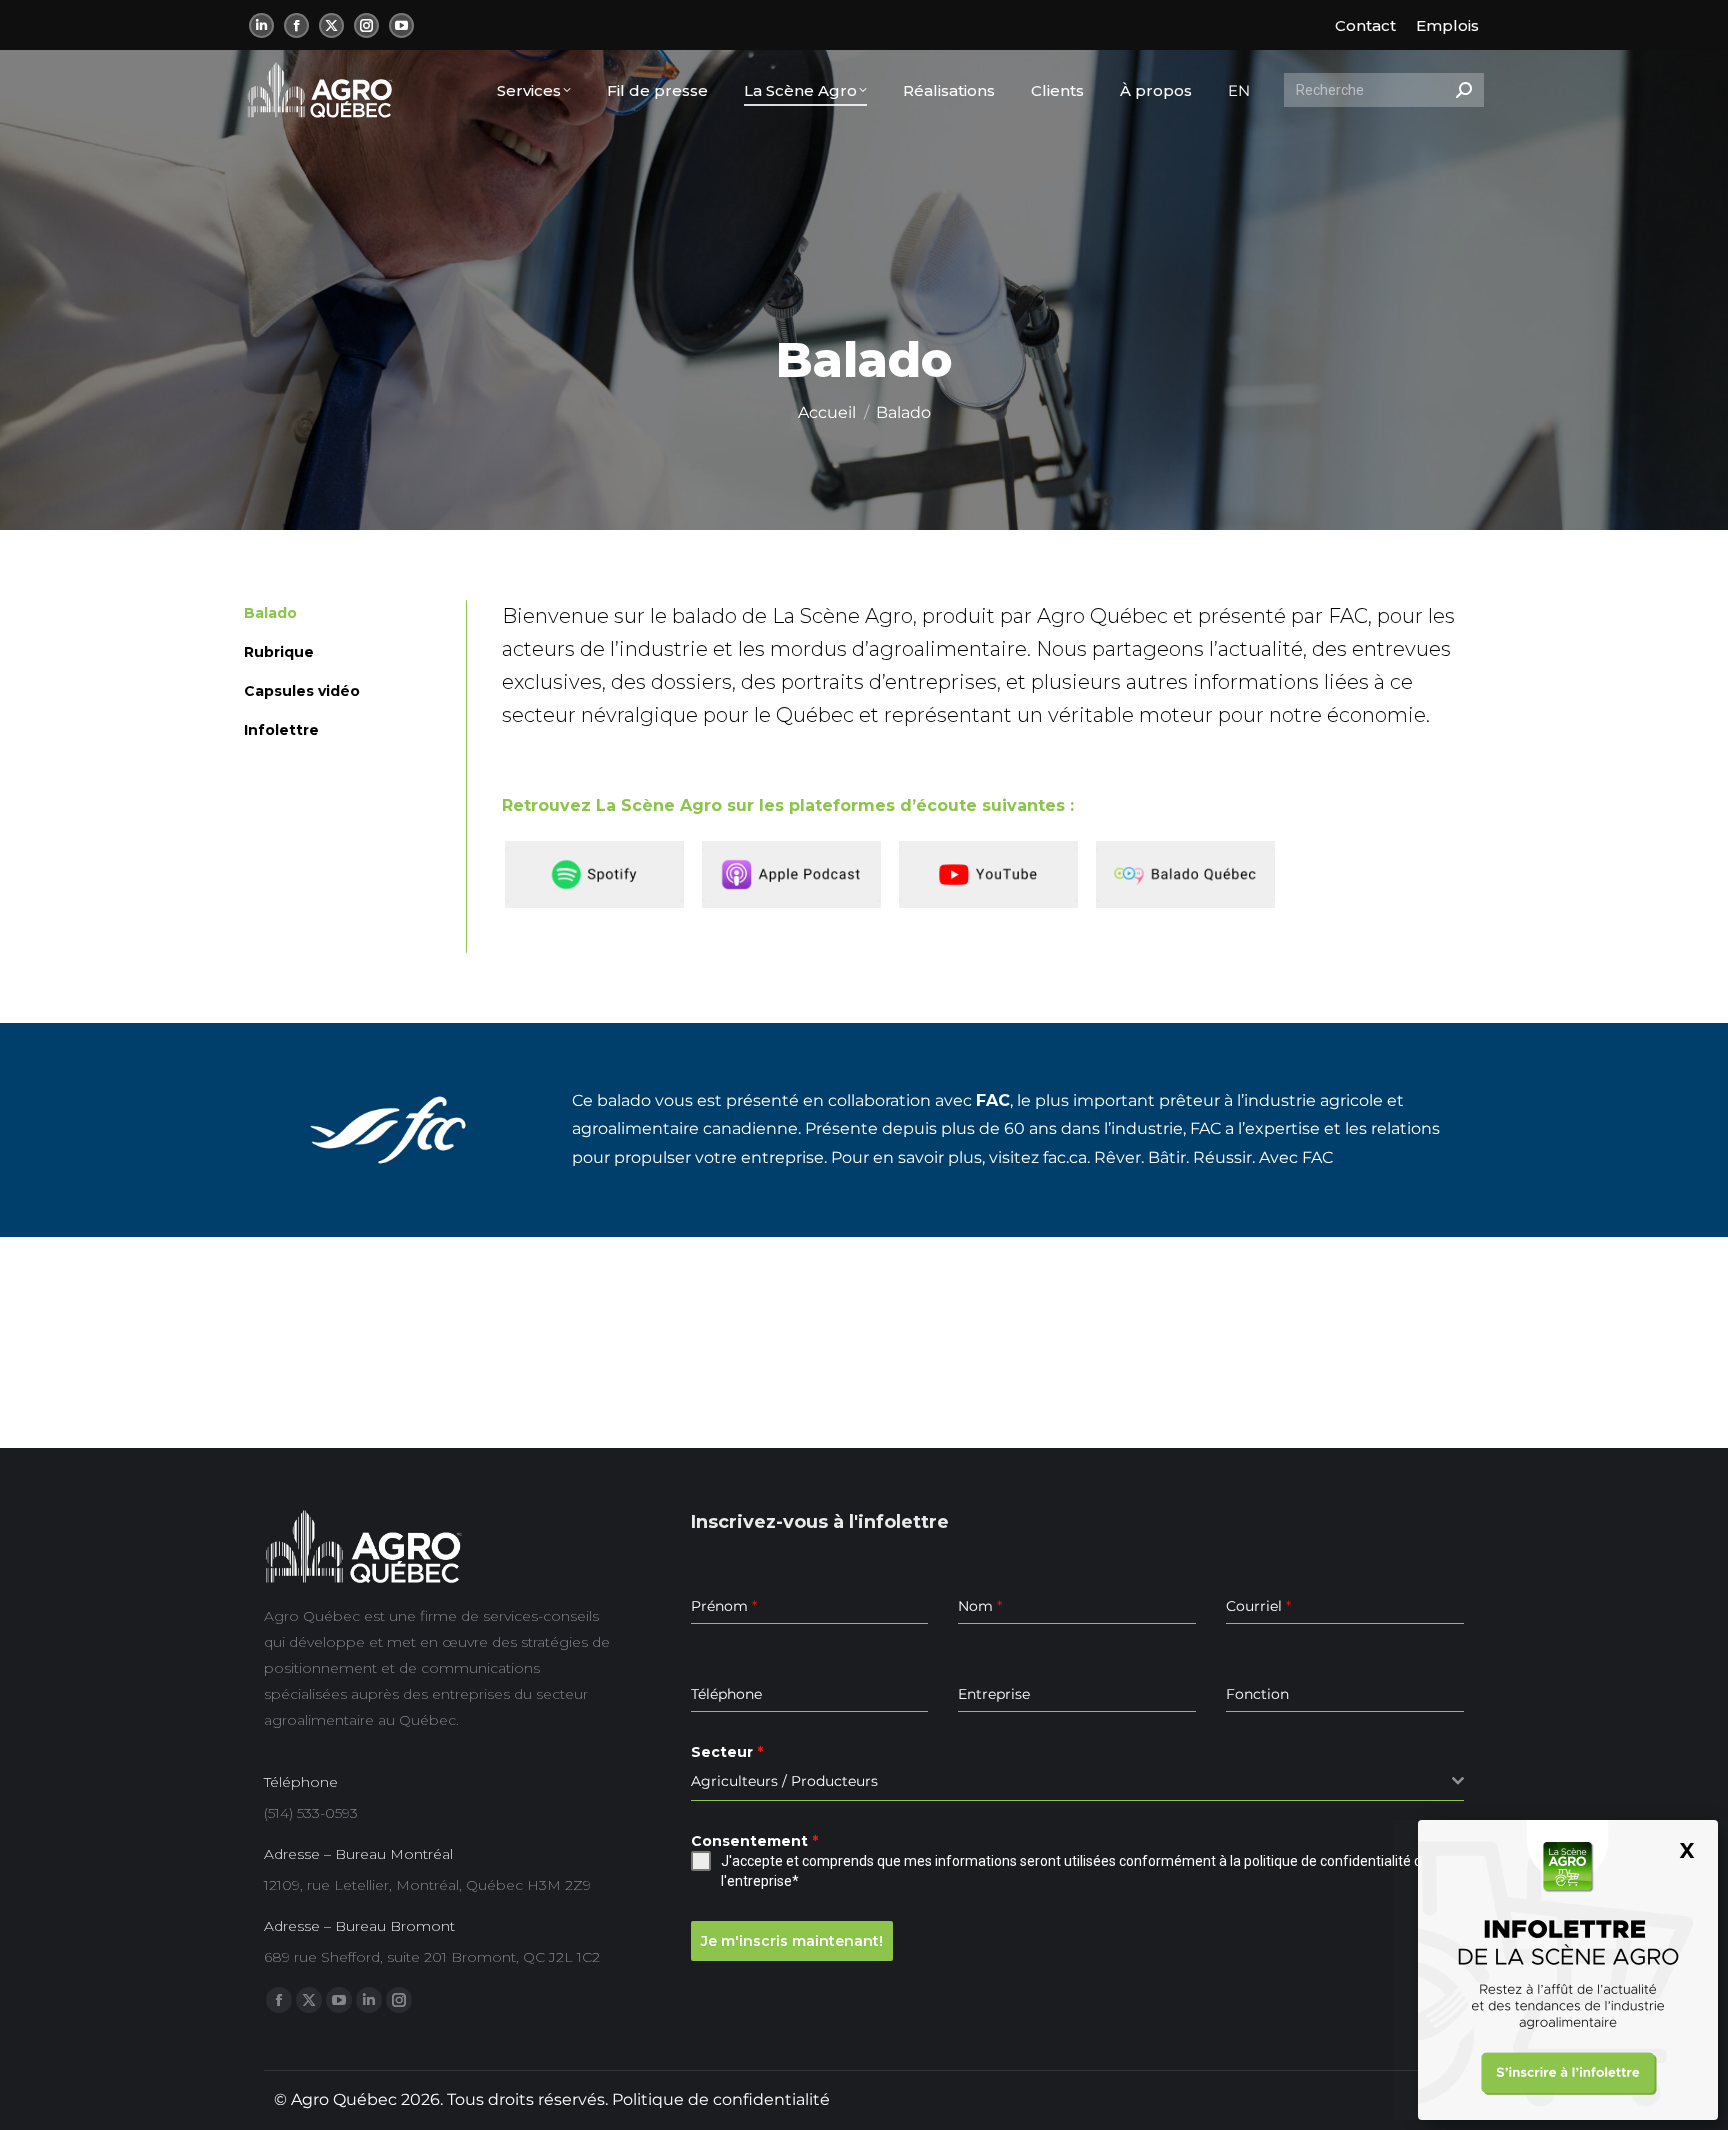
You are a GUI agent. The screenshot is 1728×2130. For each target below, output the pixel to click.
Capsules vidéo (302, 691)
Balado (270, 613)
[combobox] (1077, 1781)
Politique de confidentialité (721, 2099)
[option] (600, 874)
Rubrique (279, 652)
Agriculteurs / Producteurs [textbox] (784, 1781)
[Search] (1464, 90)
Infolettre (281, 730)
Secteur (727, 1752)
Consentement (754, 1841)
